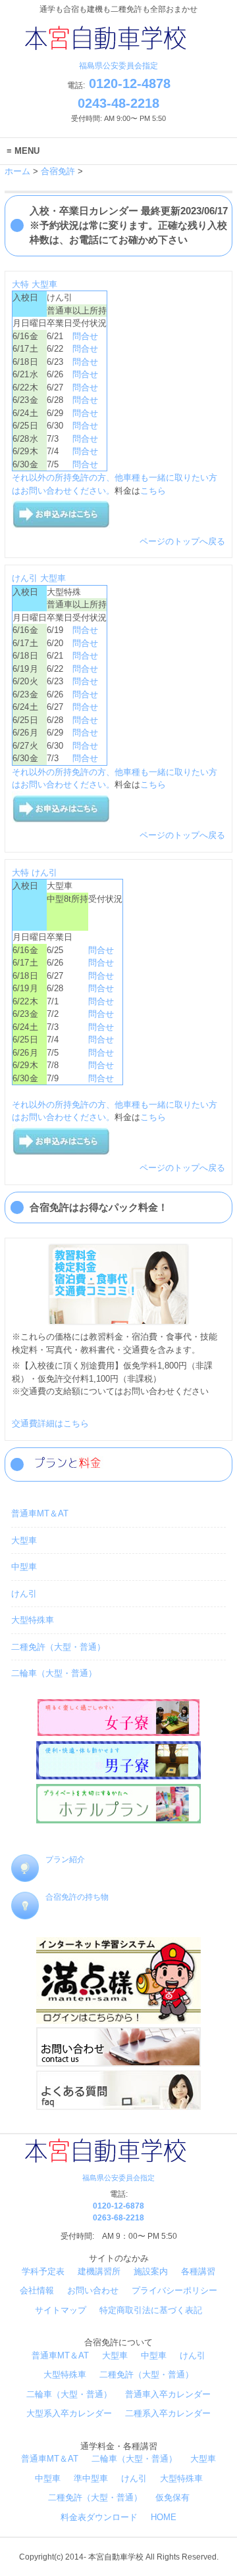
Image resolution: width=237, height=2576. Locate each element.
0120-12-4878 (128, 83)
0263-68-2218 (118, 2218)
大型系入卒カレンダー (69, 2413)
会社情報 (37, 2290)
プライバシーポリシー (174, 2290)
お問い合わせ (93, 2290)
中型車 (24, 1567)
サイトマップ (61, 2310)
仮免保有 (172, 2497)
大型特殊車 (33, 1620)
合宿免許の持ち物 (77, 1897)
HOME (164, 2517)
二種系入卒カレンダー (168, 2413)
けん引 (25, 578)
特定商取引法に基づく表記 (151, 2310)
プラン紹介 (65, 1860)
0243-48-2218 (118, 103)
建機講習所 (99, 2271)
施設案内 (151, 2271)
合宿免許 (58, 171)
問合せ (85, 336)
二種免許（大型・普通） (58, 1647)
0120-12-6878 (118, 2206)
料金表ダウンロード (99, 2517)
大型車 (44, 284)
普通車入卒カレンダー (168, 2394)
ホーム (17, 171)
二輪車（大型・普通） (54, 1673)
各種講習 (198, 2271)
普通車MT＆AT (40, 1513)
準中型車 (91, 2478)
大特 (20, 284)
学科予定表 (43, 2271)
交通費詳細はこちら (50, 1423)
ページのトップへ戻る (182, 541)
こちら (153, 491)
